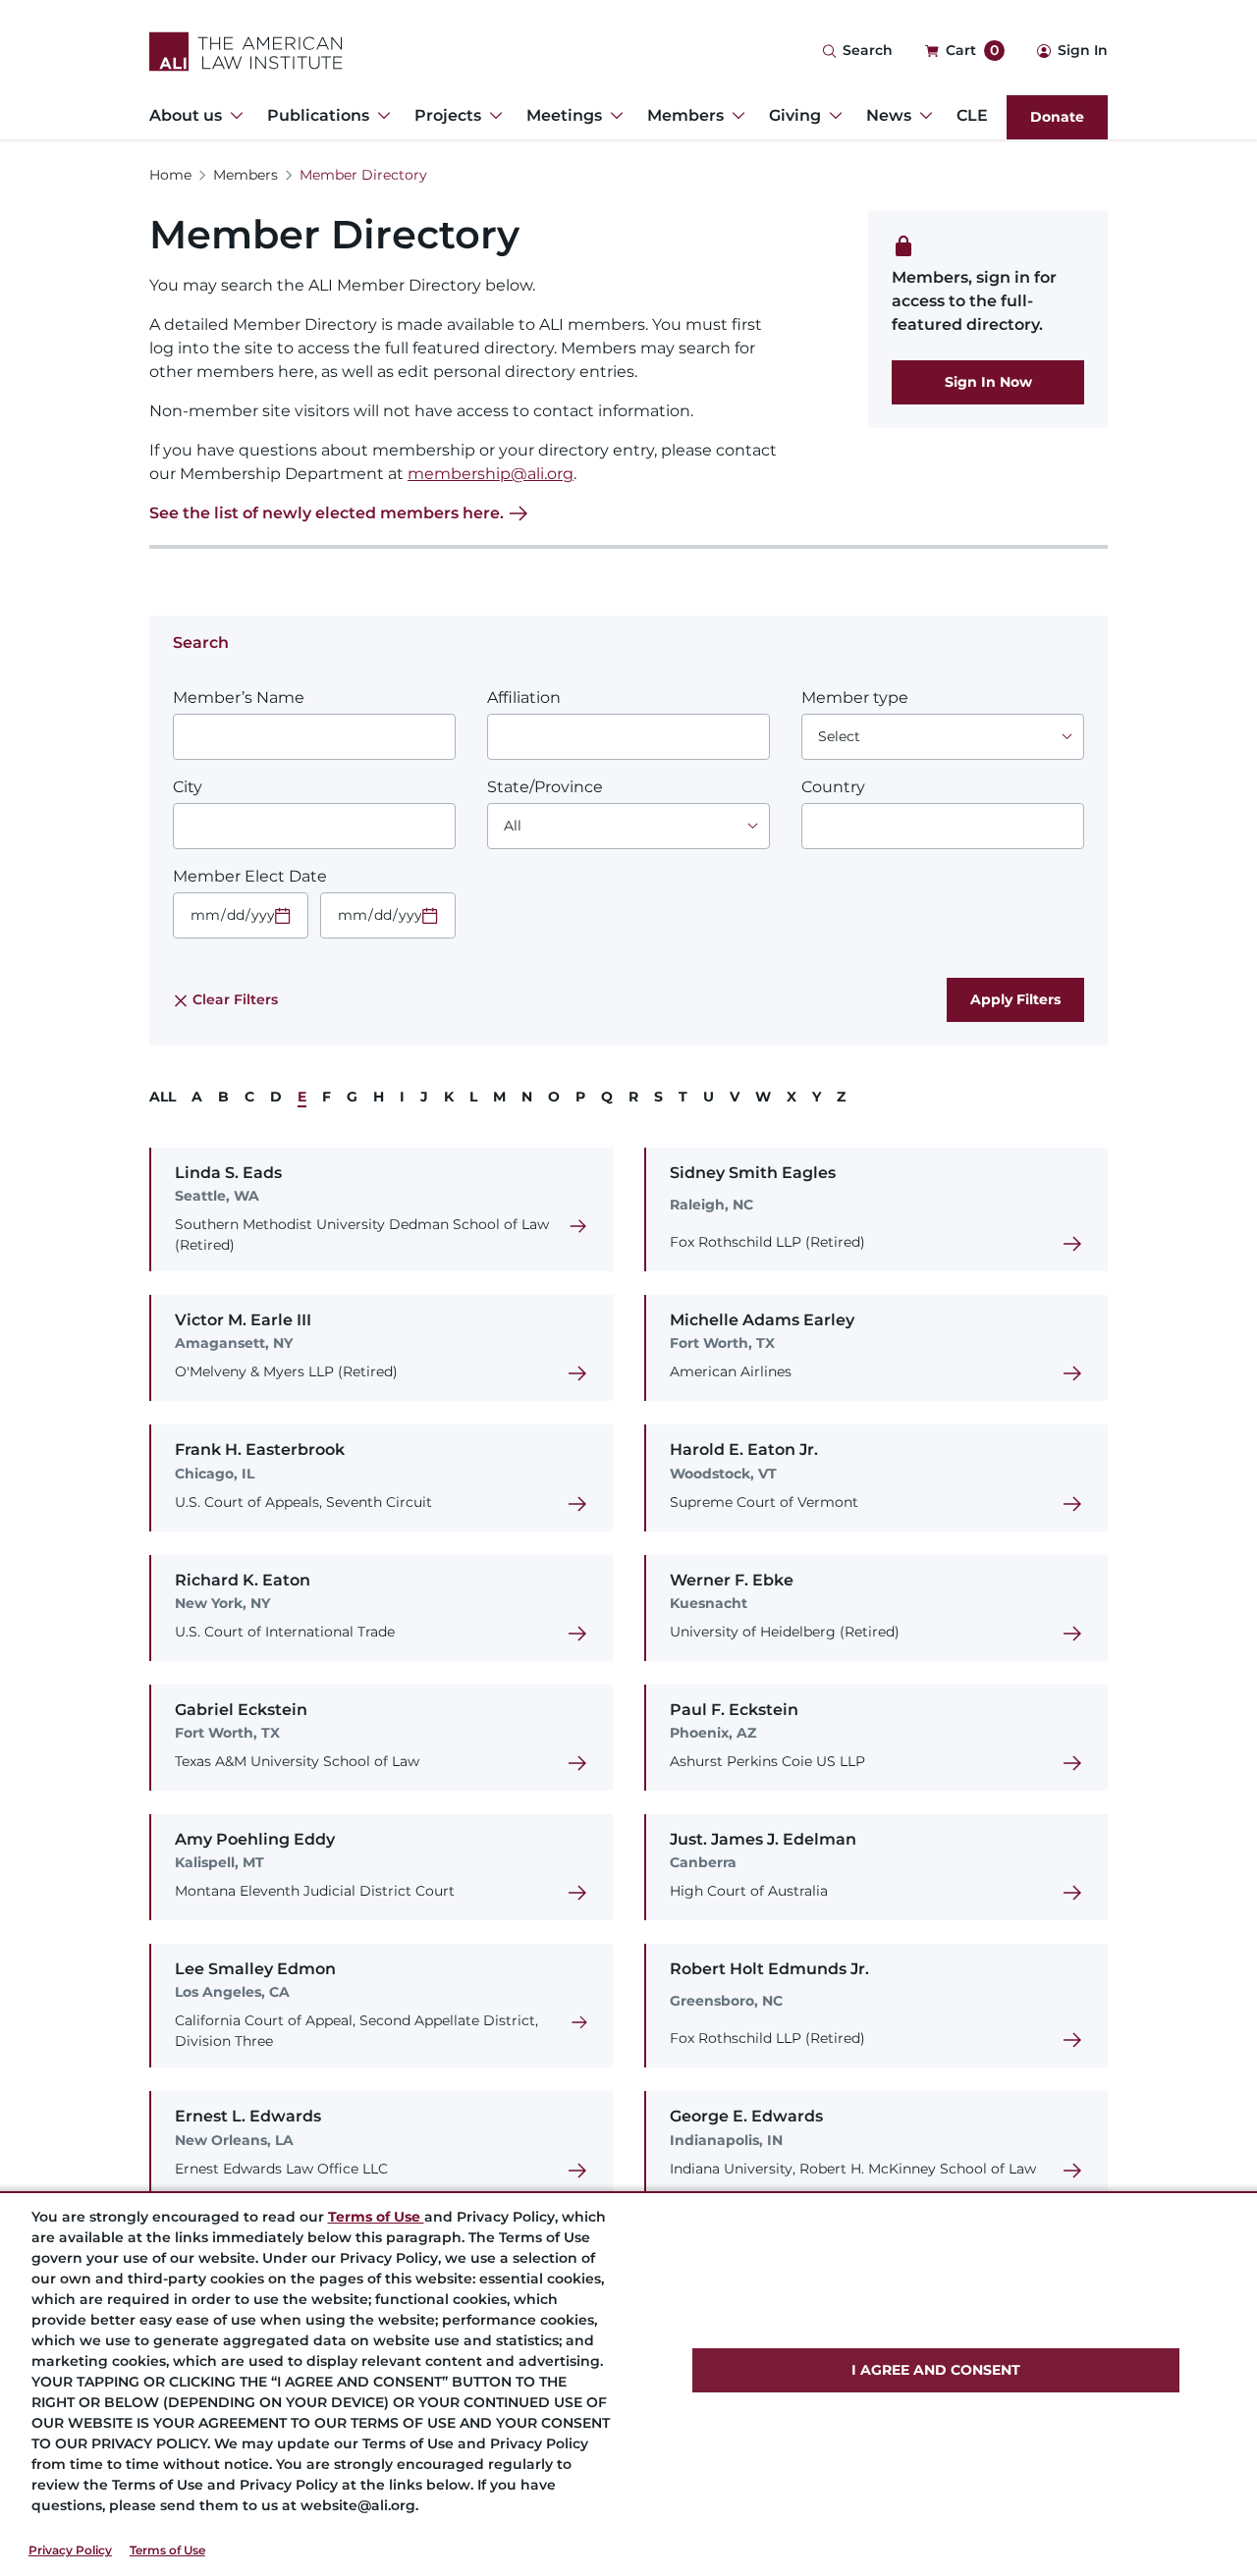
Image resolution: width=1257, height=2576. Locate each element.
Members (246, 175)
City (188, 787)
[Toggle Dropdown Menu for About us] (233, 116)
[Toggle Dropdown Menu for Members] (735, 116)
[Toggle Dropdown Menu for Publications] (380, 116)
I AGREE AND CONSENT (936, 2370)
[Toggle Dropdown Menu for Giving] (832, 116)
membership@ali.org (491, 474)
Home (170, 175)
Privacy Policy (70, 2550)
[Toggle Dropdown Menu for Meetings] (613, 116)
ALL (163, 1097)
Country (833, 787)
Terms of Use (167, 2550)
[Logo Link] (246, 52)
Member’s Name (239, 698)
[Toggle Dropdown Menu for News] (922, 116)
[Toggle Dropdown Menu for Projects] (492, 116)
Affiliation (524, 698)
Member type (855, 698)
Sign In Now (988, 382)
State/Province (545, 787)
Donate (1057, 117)
